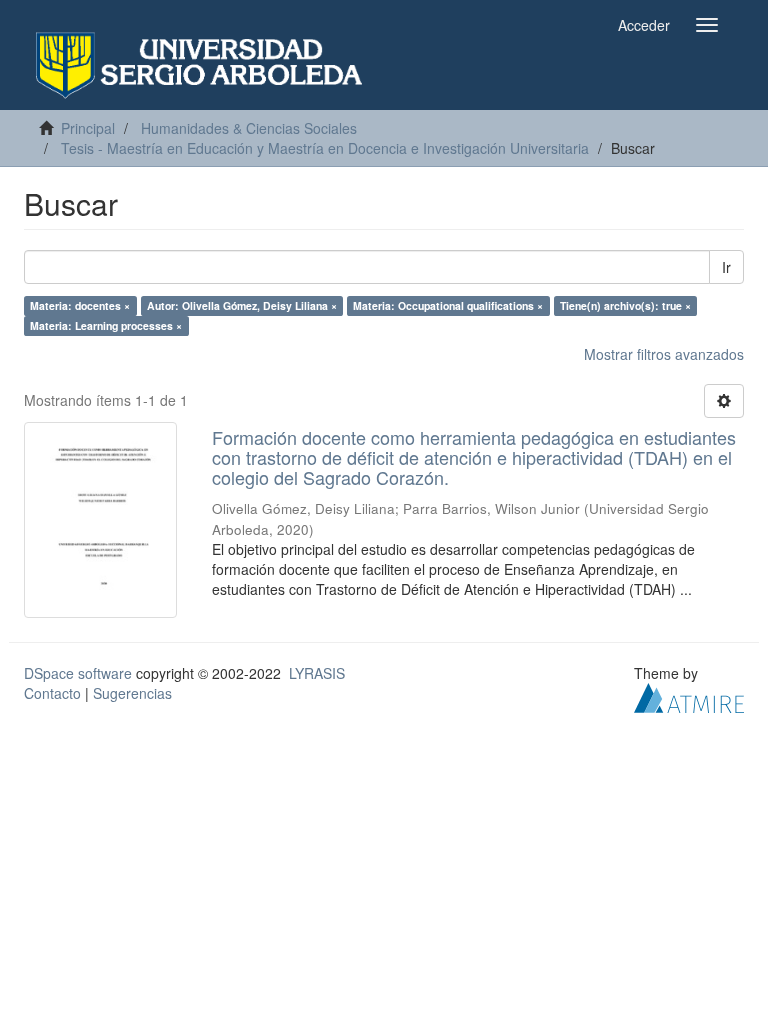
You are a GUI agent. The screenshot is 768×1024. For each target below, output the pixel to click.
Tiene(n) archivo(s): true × (625, 305)
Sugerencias (132, 693)
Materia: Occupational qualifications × (448, 305)
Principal (88, 128)
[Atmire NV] (689, 696)
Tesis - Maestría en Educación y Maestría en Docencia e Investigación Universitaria (325, 148)
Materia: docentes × (80, 305)
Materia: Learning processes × (106, 325)
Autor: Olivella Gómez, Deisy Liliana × (242, 305)
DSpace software (78, 673)
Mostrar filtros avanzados (664, 354)
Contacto (52, 693)
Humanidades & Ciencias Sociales (249, 128)
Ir (726, 267)
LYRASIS (317, 673)
